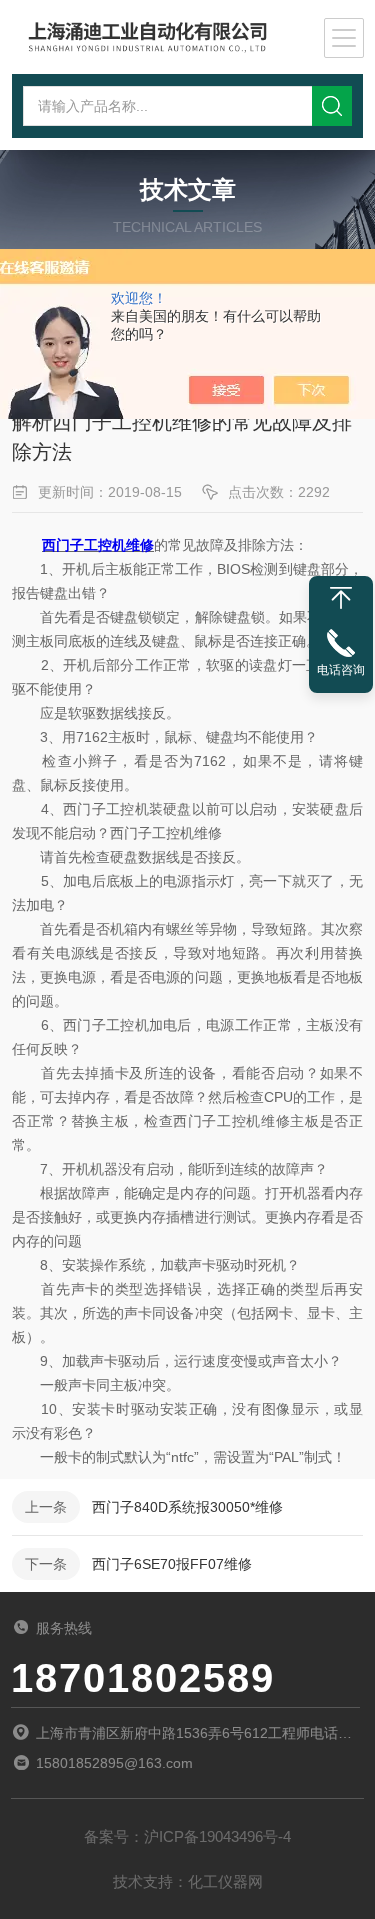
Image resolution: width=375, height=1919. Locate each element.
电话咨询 (341, 670)
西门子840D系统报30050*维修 (187, 1507)
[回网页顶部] (341, 598)
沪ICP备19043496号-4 (217, 1836)
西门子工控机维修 (98, 545)
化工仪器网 (225, 1881)
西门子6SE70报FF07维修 (172, 1564)
